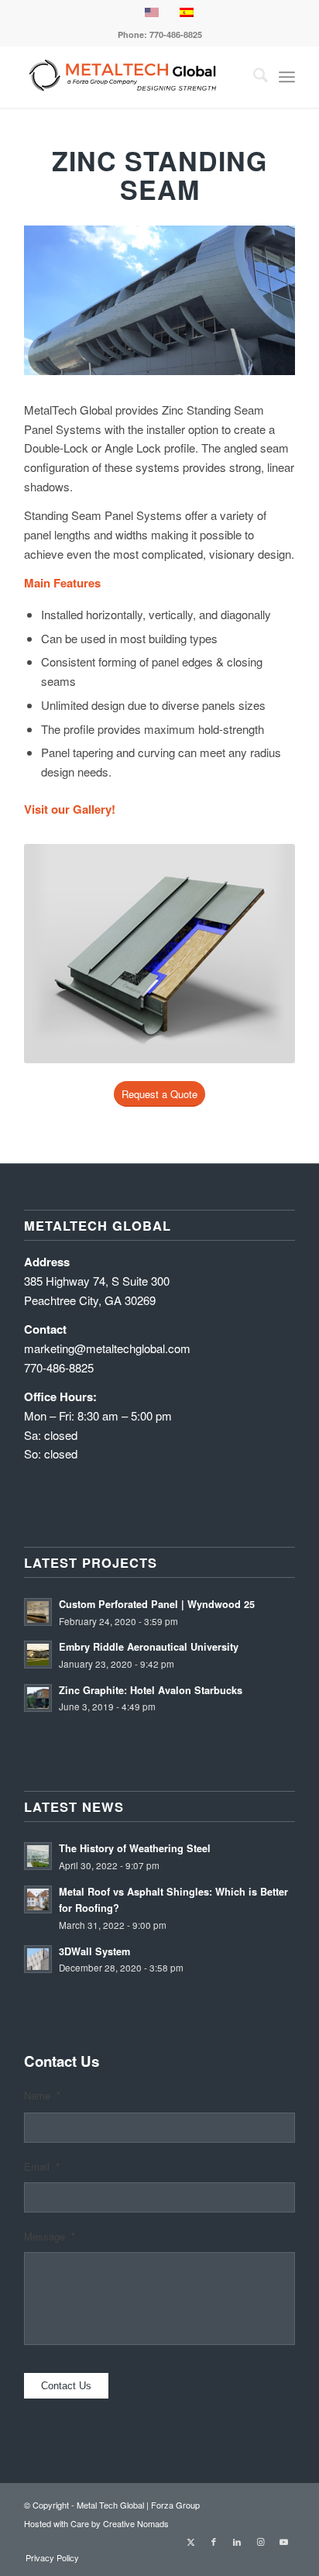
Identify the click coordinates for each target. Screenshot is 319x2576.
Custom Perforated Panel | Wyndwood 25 (157, 1604)
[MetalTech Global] (132, 77)
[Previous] (52, 288)
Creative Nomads (136, 2523)
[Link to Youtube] (283, 2541)
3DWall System (94, 1951)
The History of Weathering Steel (135, 1848)
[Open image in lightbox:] (278, 368)
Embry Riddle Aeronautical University (149, 1647)
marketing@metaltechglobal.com (107, 1348)
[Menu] (287, 77)
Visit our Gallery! (70, 809)
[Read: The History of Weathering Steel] (38, 1856)
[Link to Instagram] (260, 2541)
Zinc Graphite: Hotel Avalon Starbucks (151, 1690)
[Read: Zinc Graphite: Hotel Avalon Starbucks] (38, 1698)
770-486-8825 (176, 34)
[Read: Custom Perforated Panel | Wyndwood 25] (38, 1612)
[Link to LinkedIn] (237, 2541)
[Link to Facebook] (214, 2541)
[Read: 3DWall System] (38, 1959)
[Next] (267, 288)
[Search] (253, 77)
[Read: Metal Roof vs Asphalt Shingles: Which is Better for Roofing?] (38, 1899)
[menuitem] (253, 77)
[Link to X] (190, 2541)
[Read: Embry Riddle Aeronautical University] (38, 1655)
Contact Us (66, 2386)
